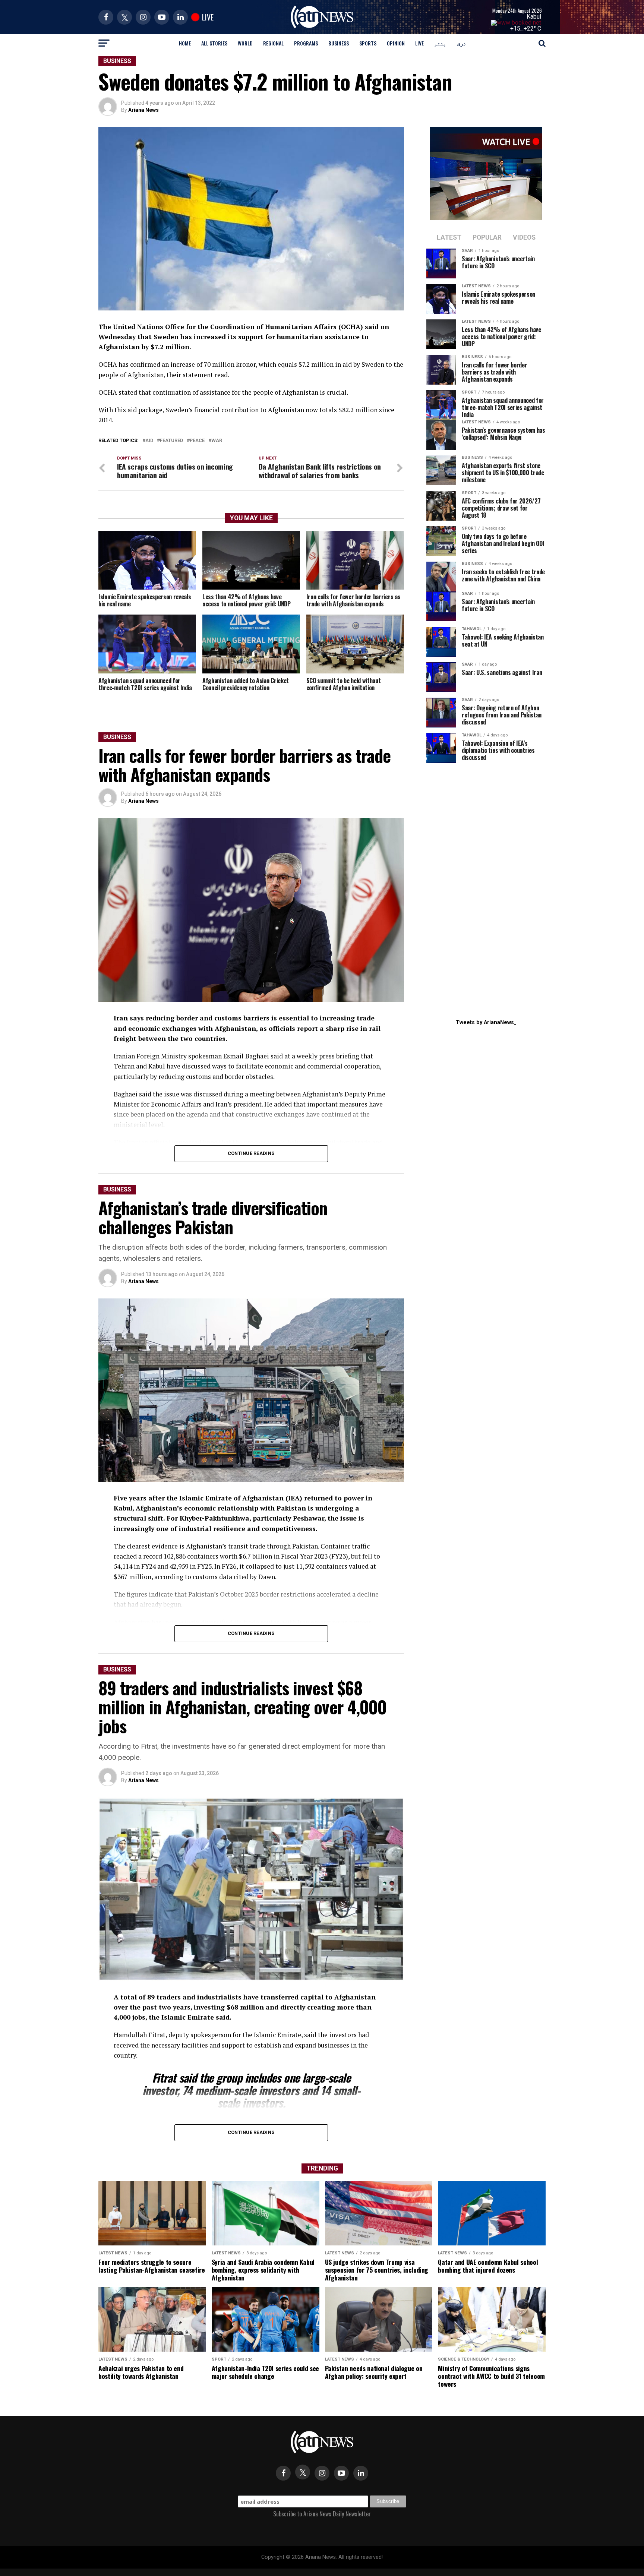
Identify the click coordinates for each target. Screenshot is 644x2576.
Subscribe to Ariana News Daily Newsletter (322, 2514)
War (217, 441)
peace (197, 441)
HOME (185, 43)
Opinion (396, 43)
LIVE (419, 43)
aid (149, 441)
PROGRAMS (306, 43)
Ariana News (143, 110)
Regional (273, 43)
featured (171, 441)
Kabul (534, 17)
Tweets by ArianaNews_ (486, 1022)
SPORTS (368, 43)
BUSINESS (339, 43)
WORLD (245, 43)
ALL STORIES (214, 43)
